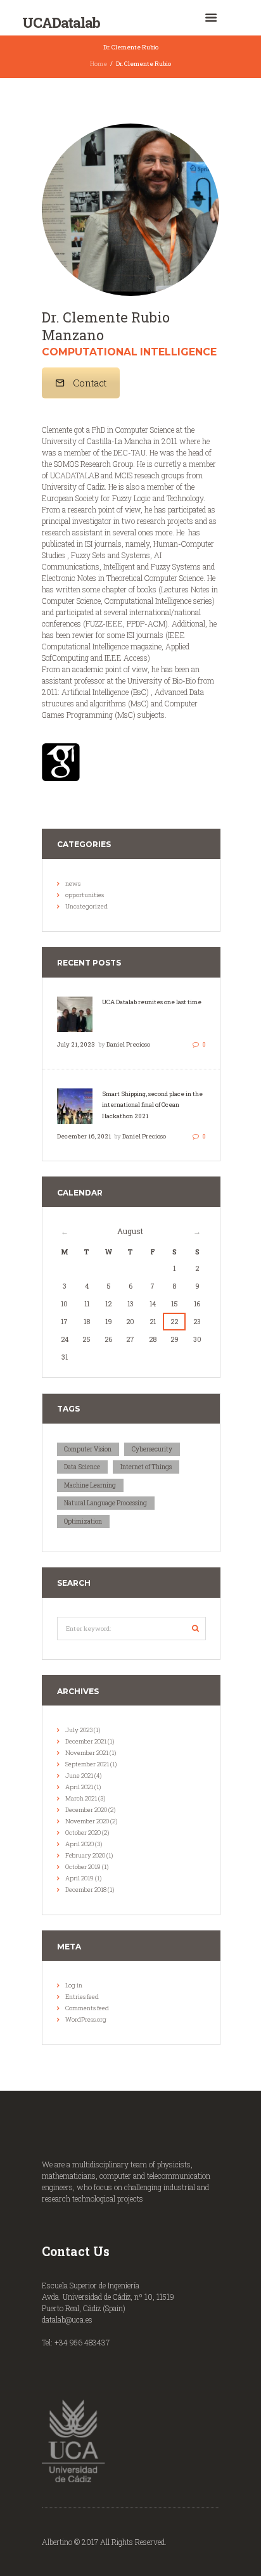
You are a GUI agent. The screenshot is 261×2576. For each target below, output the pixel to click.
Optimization (83, 1521)
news (73, 883)
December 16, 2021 (84, 1136)
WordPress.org (86, 2019)
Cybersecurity (152, 1449)
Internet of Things (146, 1467)
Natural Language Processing (105, 1503)
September (87, 1764)
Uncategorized (86, 906)
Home (99, 64)
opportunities (85, 895)
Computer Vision (88, 1449)
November (87, 1753)
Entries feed (82, 1997)
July (79, 1730)
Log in (74, 1985)
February (85, 1855)
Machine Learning (90, 1485)
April (79, 1787)
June (79, 1776)
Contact (90, 383)
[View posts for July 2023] (65, 1231)
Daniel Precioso (128, 1044)
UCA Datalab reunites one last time (152, 1002)
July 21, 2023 (76, 1044)
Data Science (82, 1467)
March (81, 1798)
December (86, 1741)
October (83, 1833)
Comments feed (87, 2008)
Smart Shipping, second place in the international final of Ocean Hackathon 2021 (152, 1105)
